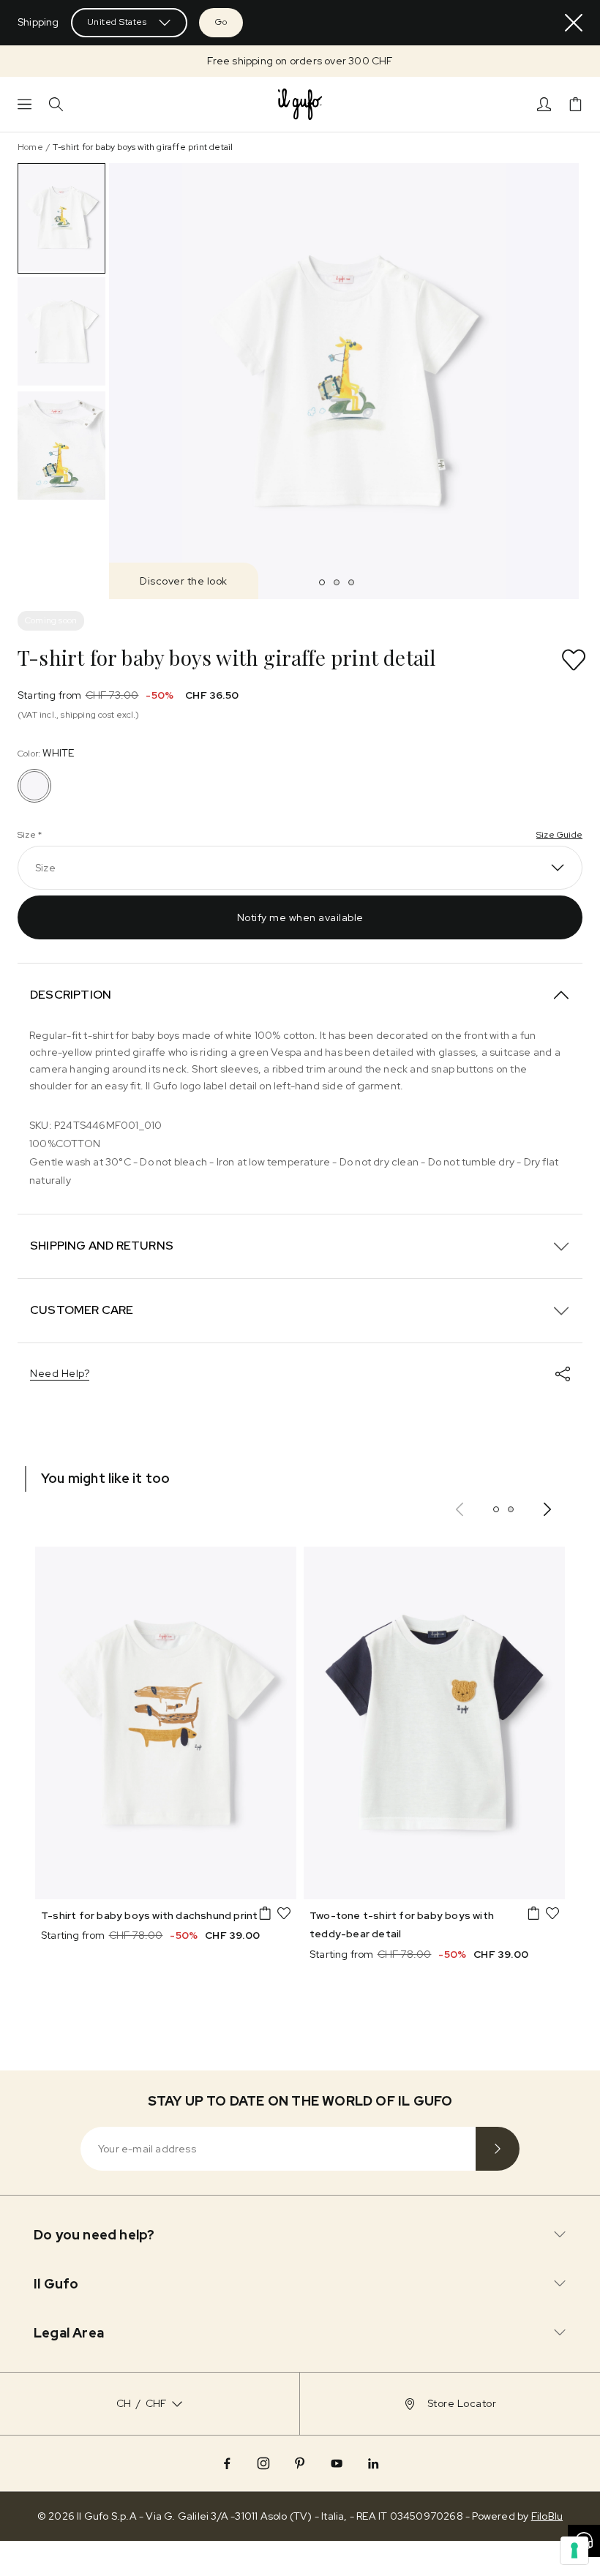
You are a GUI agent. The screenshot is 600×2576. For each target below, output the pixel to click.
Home (30, 147)
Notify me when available (300, 917)
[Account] (544, 104)
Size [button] (45, 868)
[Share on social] (563, 1374)
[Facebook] (227, 2463)
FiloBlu (547, 2516)
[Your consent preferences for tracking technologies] (574, 2550)
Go (221, 22)
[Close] (574, 23)
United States (117, 22)
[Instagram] (263, 2463)
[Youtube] (337, 2463)
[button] (300, 61)
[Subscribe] (498, 2149)
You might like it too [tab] (105, 1478)
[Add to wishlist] (574, 660)
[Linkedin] (373, 2463)
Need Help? (60, 1373)
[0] (575, 104)
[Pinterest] (300, 2463)
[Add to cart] (265, 1913)
